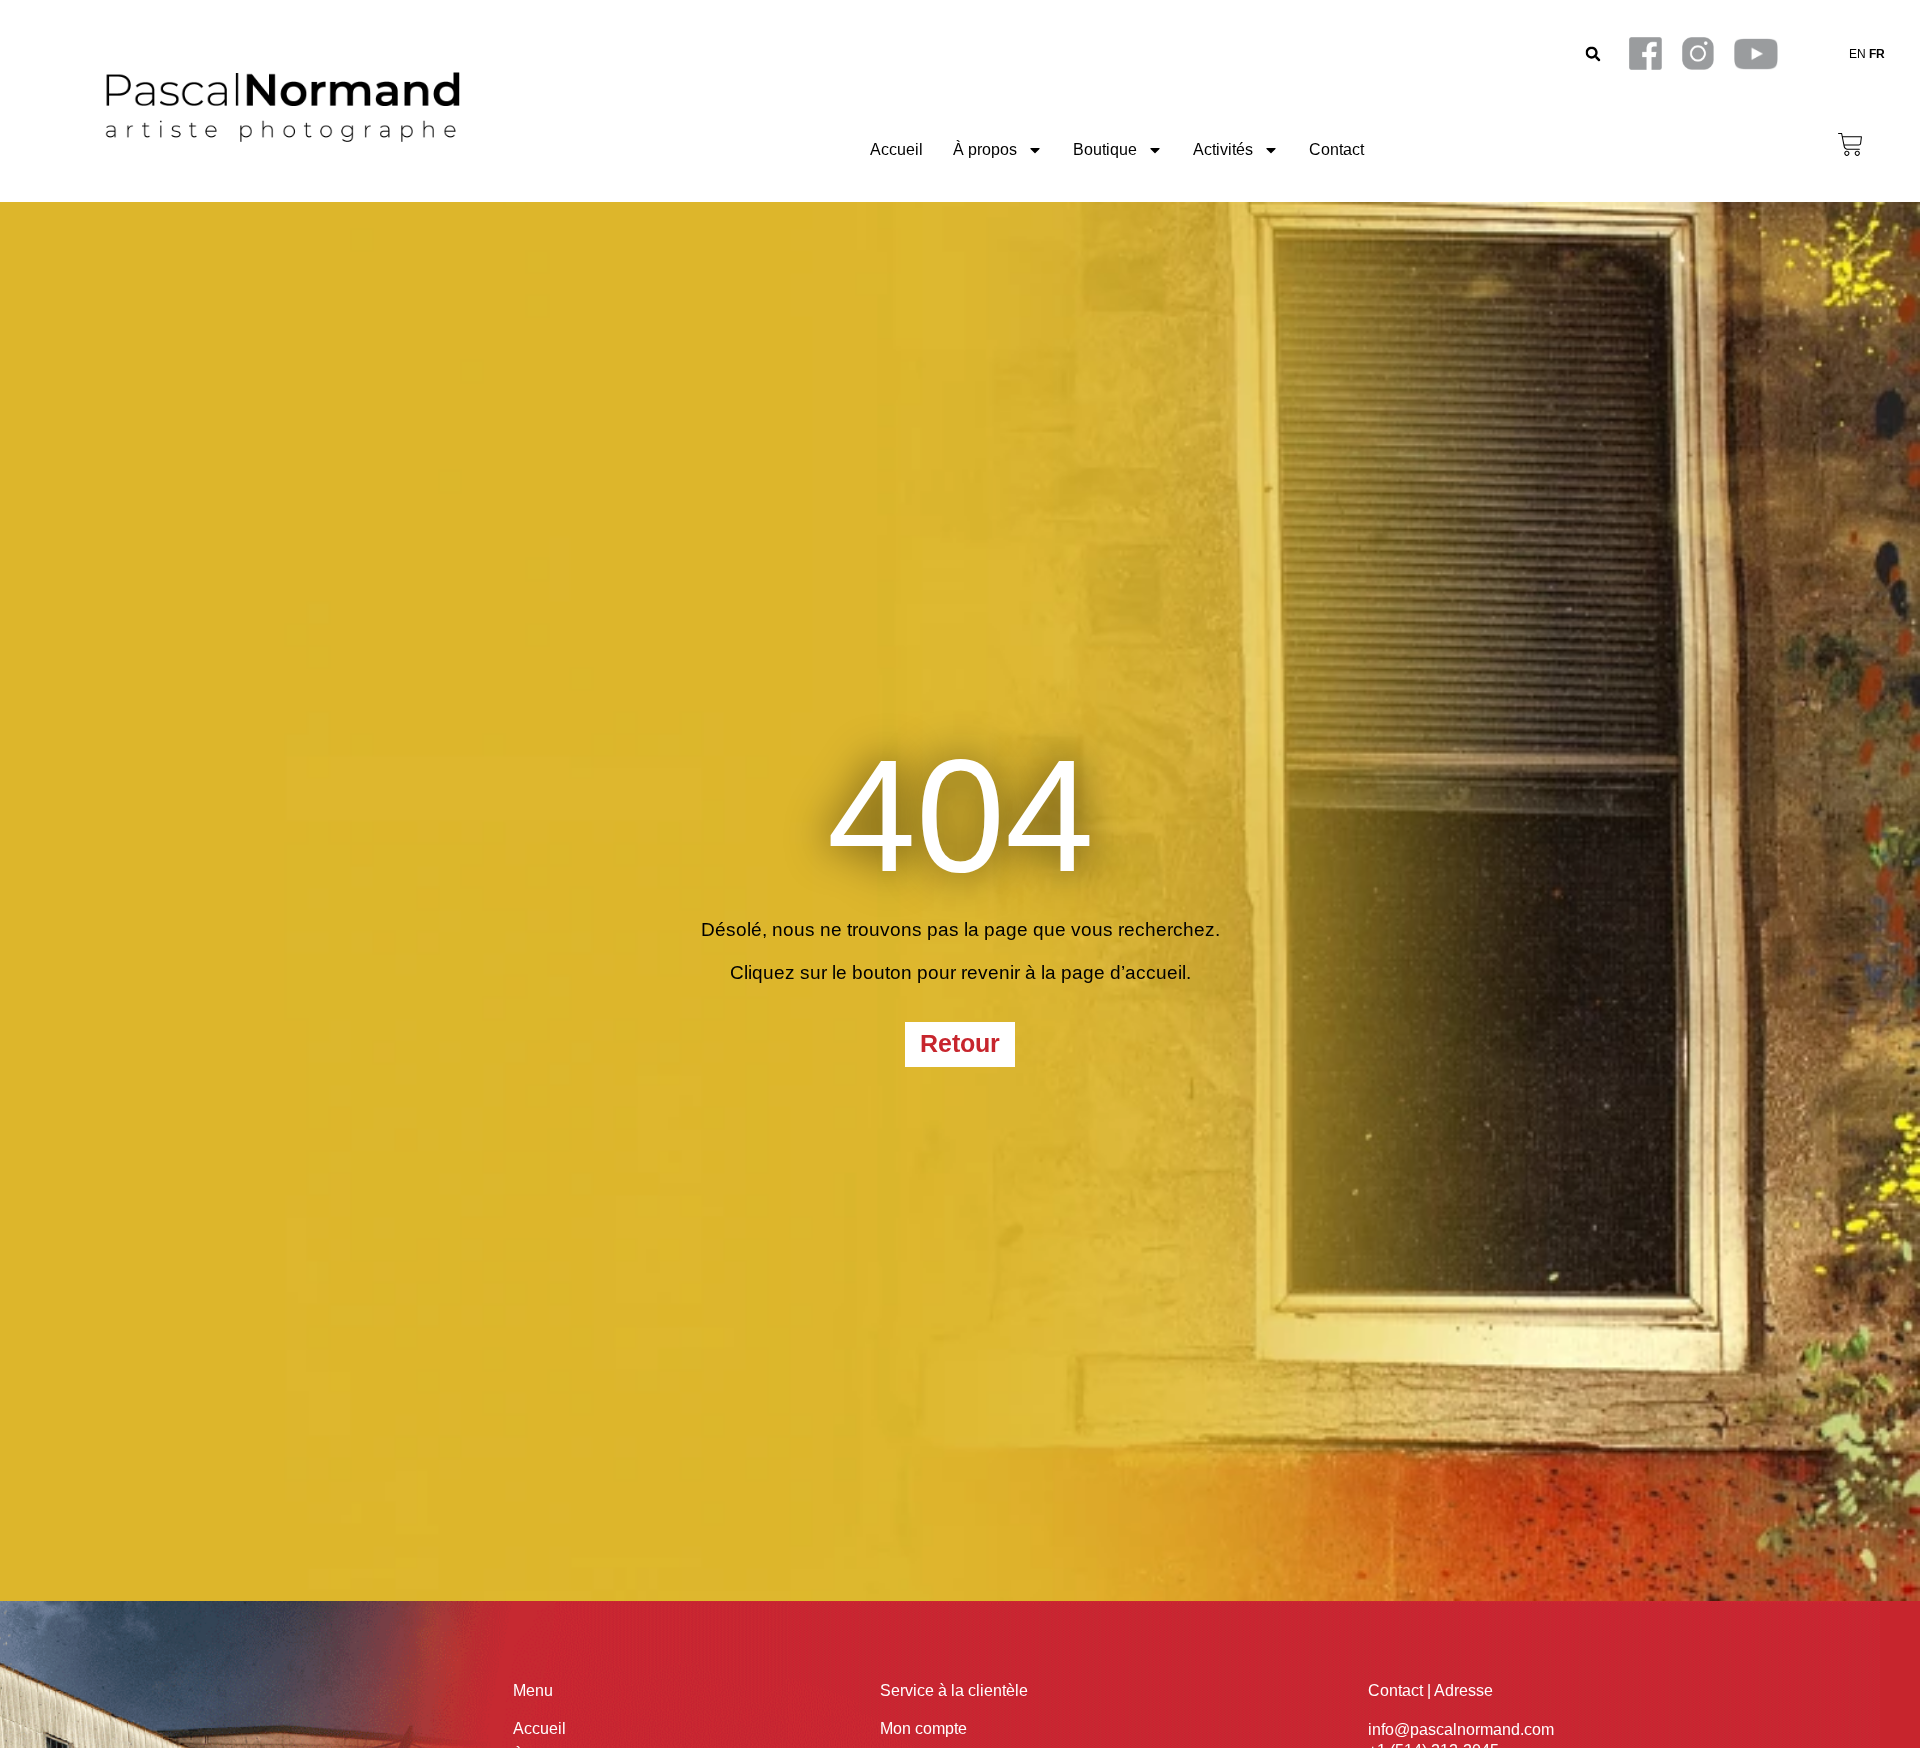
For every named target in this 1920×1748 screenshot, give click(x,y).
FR (1877, 54)
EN (1857, 54)
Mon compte (923, 1728)
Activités (1223, 149)
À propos (985, 149)
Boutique (1105, 149)
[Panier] (1850, 144)
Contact (1336, 149)
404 (960, 815)
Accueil (896, 149)
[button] (1592, 53)
